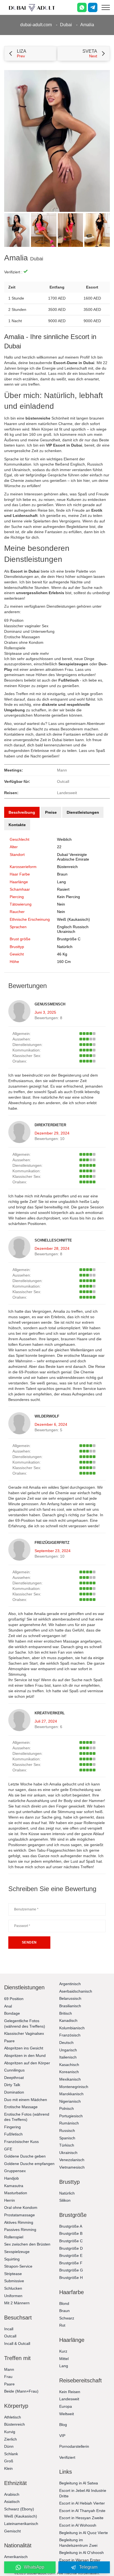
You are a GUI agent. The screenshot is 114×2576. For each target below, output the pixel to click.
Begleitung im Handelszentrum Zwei (78, 2543)
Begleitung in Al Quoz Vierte (84, 2533)
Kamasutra (14, 2186)
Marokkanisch (71, 2094)
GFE (8, 2149)
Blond (64, 2303)
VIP (62, 2436)
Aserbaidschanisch (76, 1991)
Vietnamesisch (72, 2167)
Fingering (12, 2127)
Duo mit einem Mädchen (26, 2100)
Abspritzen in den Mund (25, 2056)
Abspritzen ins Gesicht (24, 2048)
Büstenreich (67, 867)
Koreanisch (69, 2072)
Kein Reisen (70, 2392)
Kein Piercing (68, 897)
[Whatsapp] (82, 7)
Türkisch (67, 2145)
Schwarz (67, 2318)
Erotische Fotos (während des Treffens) (27, 2117)
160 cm (64, 962)
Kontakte (17, 825)
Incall (9, 2329)
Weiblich (64, 839)
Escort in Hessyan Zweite (81, 2518)
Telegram (88, 2567)
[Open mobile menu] (106, 7)
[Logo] (32, 7)
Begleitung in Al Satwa (79, 2483)
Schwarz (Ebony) (19, 2509)
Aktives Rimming (19, 2222)
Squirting (12, 2259)
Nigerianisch (70, 2101)
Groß (9, 2461)
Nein (61, 912)
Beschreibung (22, 812)
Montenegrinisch (74, 2087)
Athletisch (13, 2417)
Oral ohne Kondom (21, 2207)
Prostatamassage (20, 2215)
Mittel (64, 2359)
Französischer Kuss (21, 2142)
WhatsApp (34, 2567)
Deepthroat (14, 2078)
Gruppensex (15, 2171)
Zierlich (11, 2439)
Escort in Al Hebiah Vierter (82, 2503)
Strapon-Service (18, 2266)
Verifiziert (67, 2457)
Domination (14, 2092)
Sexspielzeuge (17, 2252)
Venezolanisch (72, 2160)
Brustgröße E (71, 2255)
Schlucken (13, 2288)
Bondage (12, 2013)
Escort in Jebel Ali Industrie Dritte (83, 2493)
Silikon (65, 2200)
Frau (8, 2377)
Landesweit (69, 2399)
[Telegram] (93, 7)
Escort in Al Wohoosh (78, 2525)
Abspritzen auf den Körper (27, 2063)
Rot (62, 2325)
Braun (62, 874)
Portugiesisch (71, 2116)
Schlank (11, 2454)
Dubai (66, 25)
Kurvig (10, 2432)
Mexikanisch (70, 2079)
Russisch (67, 2131)
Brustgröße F (71, 2263)
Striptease (13, 2274)
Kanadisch (68, 2020)
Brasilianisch (70, 2006)
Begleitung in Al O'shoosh (81, 2553)
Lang (61, 882)
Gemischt (12, 2531)
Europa (66, 2406)
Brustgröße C (69, 939)
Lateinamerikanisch (21, 2524)
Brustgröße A (71, 2226)
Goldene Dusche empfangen (29, 2164)
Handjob (11, 2178)
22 (59, 847)
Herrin (10, 2200)
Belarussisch (70, 1998)
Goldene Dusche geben (25, 2156)
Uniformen (13, 2296)
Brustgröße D (71, 2248)
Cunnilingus (14, 2070)
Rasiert (63, 889)
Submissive (14, 2281)
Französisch (70, 2035)
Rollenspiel (14, 2237)
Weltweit (67, 2414)
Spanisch (67, 2138)
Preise (51, 812)
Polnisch (67, 2108)
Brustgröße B (71, 2233)
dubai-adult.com (36, 25)
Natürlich (65, 947)
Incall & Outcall (17, 2343)
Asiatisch (12, 2502)
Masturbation (16, 2193)
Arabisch (12, 2494)
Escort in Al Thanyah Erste (82, 2511)
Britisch (66, 2013)
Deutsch (66, 2043)
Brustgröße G (71, 2270)
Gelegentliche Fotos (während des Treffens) (25, 2024)
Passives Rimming (20, 2230)
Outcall (10, 2336)
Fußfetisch (13, 2134)
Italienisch (68, 2057)
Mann (9, 2369)
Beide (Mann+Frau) (21, 2391)
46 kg (62, 954)
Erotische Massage (21, 2107)
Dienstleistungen (83, 812)
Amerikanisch (16, 2557)
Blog (63, 2425)
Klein (8, 2468)
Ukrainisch (68, 2153)
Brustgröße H (71, 2278)
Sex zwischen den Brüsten (27, 2244)
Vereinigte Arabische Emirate (73, 857)
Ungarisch (68, 2050)
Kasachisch (69, 2065)
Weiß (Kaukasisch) (73, 919)
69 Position (14, 1999)
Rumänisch (69, 2123)
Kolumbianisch (72, 2028)
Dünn (9, 2446)
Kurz (63, 2351)
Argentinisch (70, 1984)
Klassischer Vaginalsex (24, 2033)
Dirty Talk (12, 2085)
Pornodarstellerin (74, 2446)
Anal (8, 2006)
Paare (9, 2041)
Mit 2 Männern (17, 2303)
